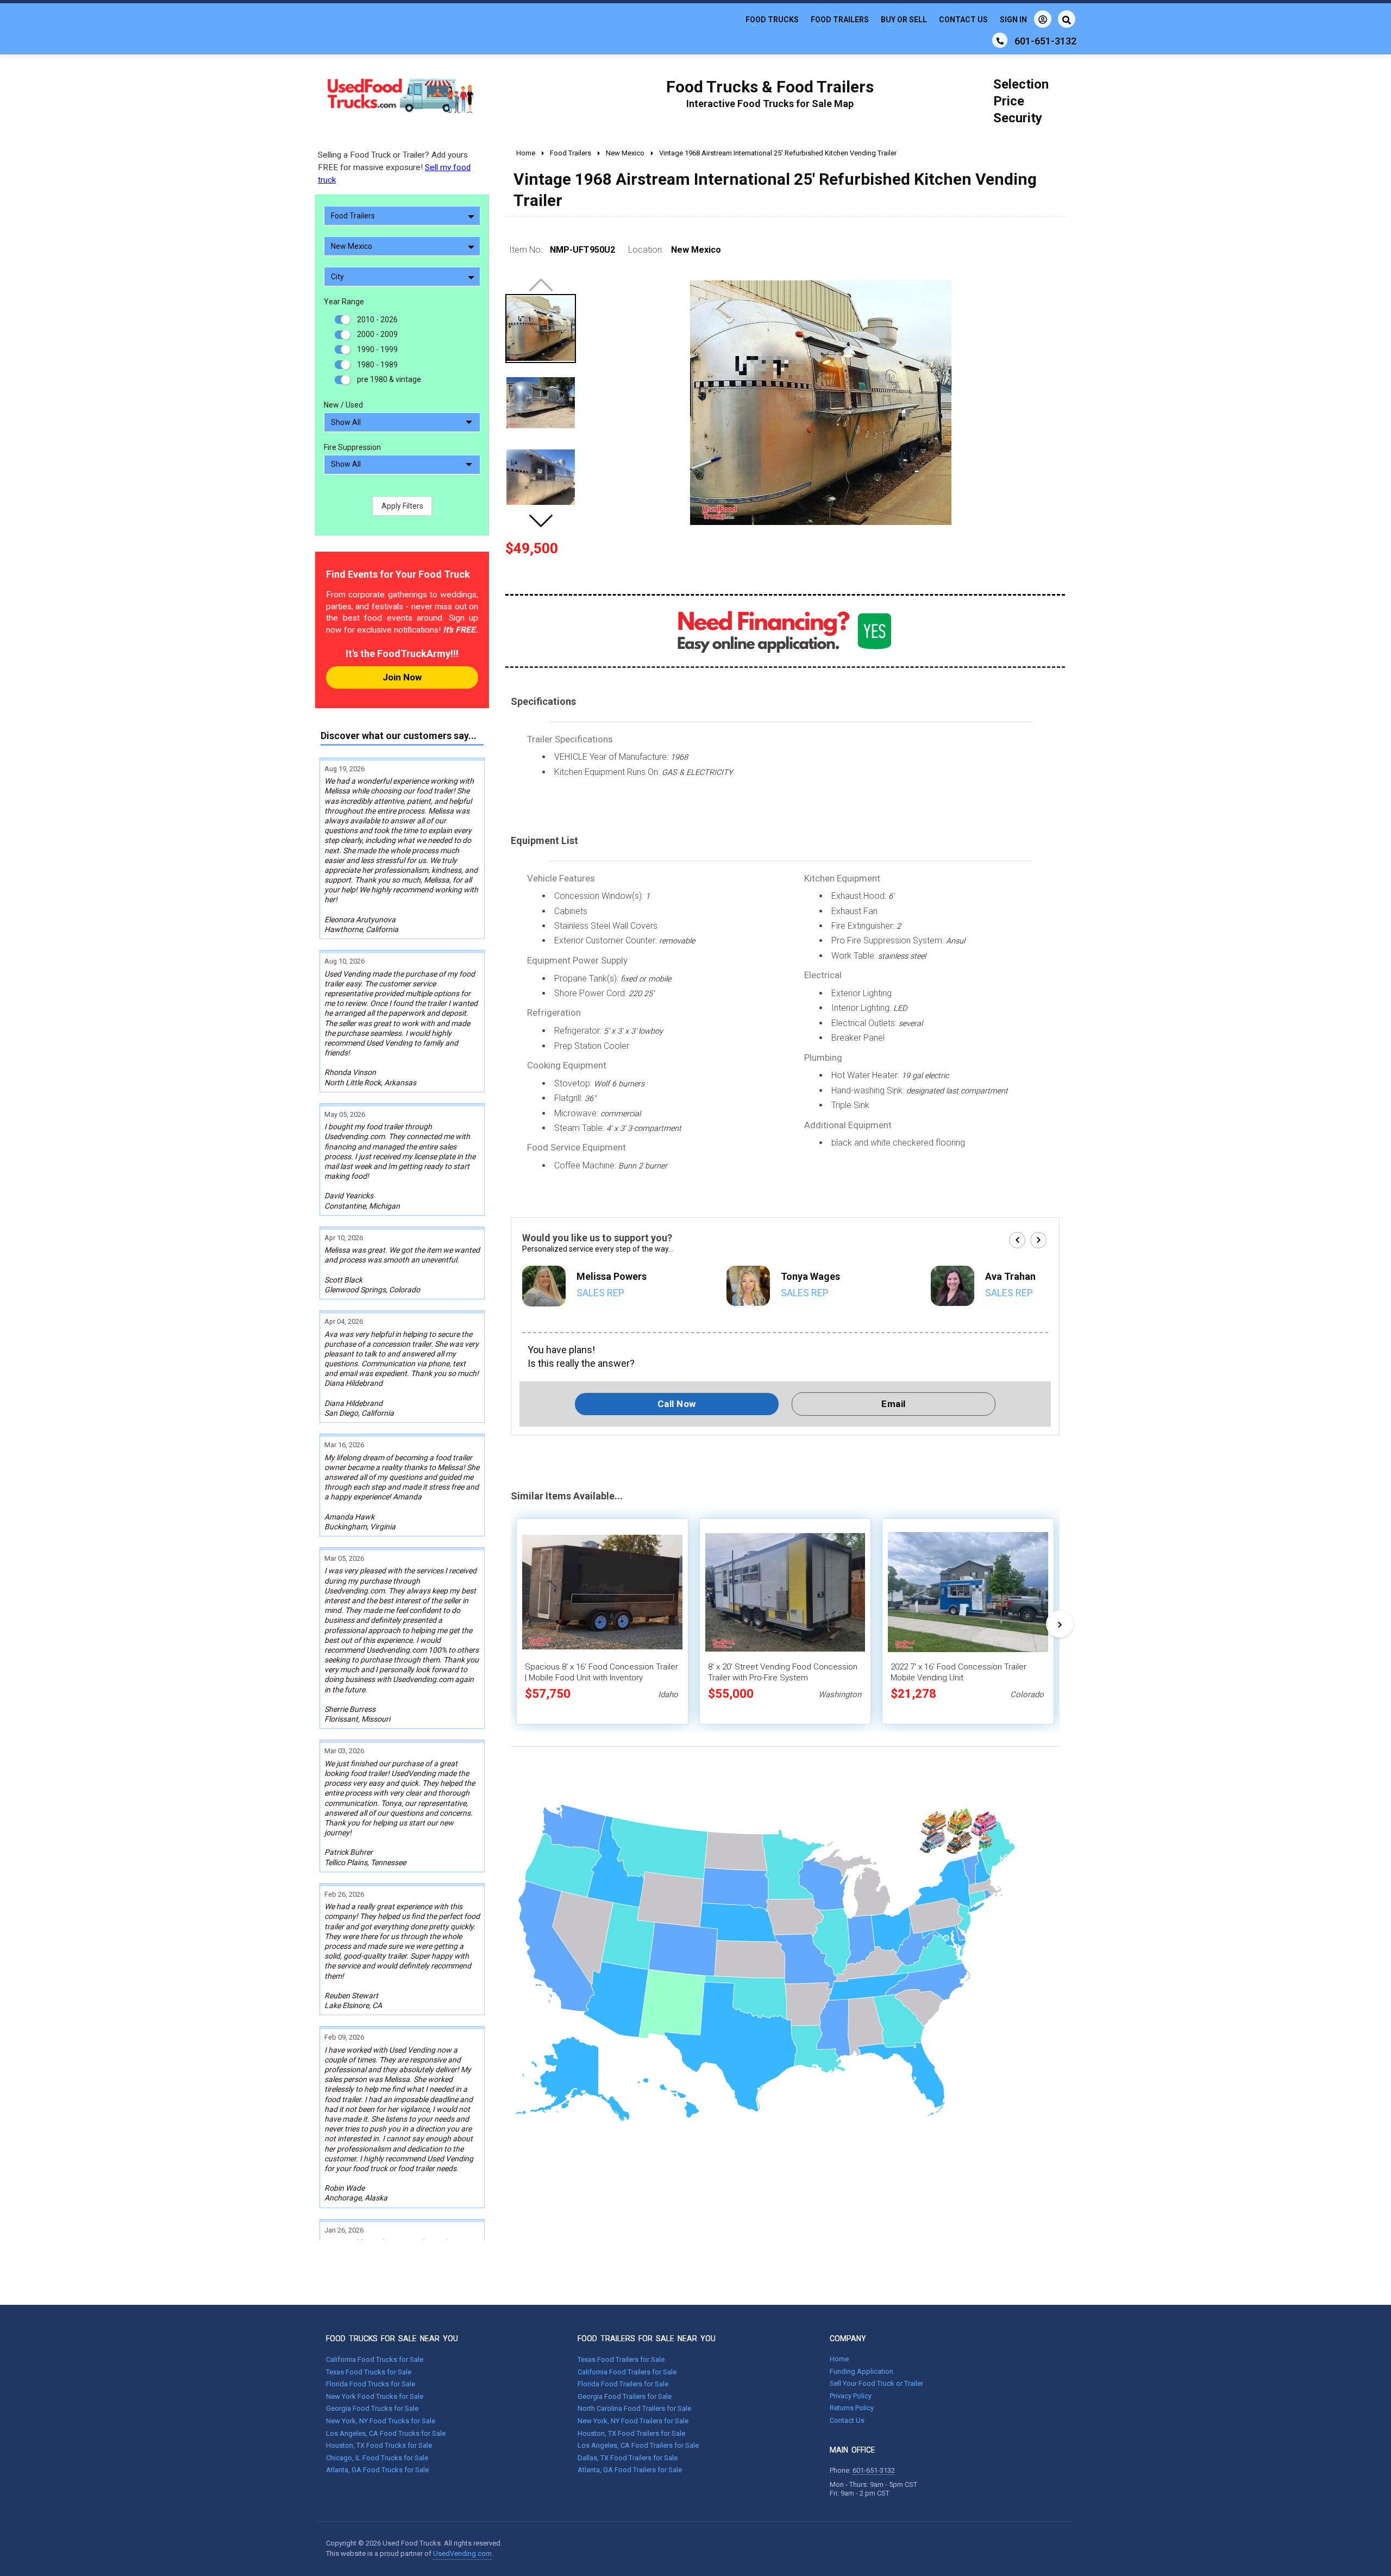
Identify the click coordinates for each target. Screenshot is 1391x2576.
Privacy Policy (851, 2396)
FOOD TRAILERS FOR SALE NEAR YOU (647, 2339)
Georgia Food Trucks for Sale (372, 2408)
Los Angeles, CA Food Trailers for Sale (638, 2445)
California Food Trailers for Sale (627, 2372)
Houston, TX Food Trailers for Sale (631, 2433)
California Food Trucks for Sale (375, 2359)
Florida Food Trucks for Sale (371, 2384)
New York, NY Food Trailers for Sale (633, 2421)
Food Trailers (840, 20)
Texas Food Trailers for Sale (621, 2359)
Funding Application (861, 2371)
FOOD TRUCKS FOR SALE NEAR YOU (392, 2339)
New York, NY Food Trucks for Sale (381, 2421)
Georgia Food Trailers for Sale (625, 2396)
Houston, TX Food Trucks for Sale (379, 2445)
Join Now (402, 677)
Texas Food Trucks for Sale (369, 2372)
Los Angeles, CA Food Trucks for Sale (386, 2433)
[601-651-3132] (1000, 40)
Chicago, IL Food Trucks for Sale (377, 2458)
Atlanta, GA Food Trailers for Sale (630, 2470)
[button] (541, 521)
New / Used (343, 405)
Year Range (344, 302)
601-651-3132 (874, 2470)
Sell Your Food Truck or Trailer (876, 2383)
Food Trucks (772, 20)
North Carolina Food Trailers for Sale (634, 2408)
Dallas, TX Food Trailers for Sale (628, 2458)
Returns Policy (852, 2408)
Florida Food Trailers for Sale (623, 2384)
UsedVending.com (462, 2553)
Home (839, 2359)
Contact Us (963, 20)
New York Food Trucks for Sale (375, 2396)
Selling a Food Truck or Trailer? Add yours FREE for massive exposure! (394, 167)
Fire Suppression (352, 447)
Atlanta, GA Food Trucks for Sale (377, 2470)
